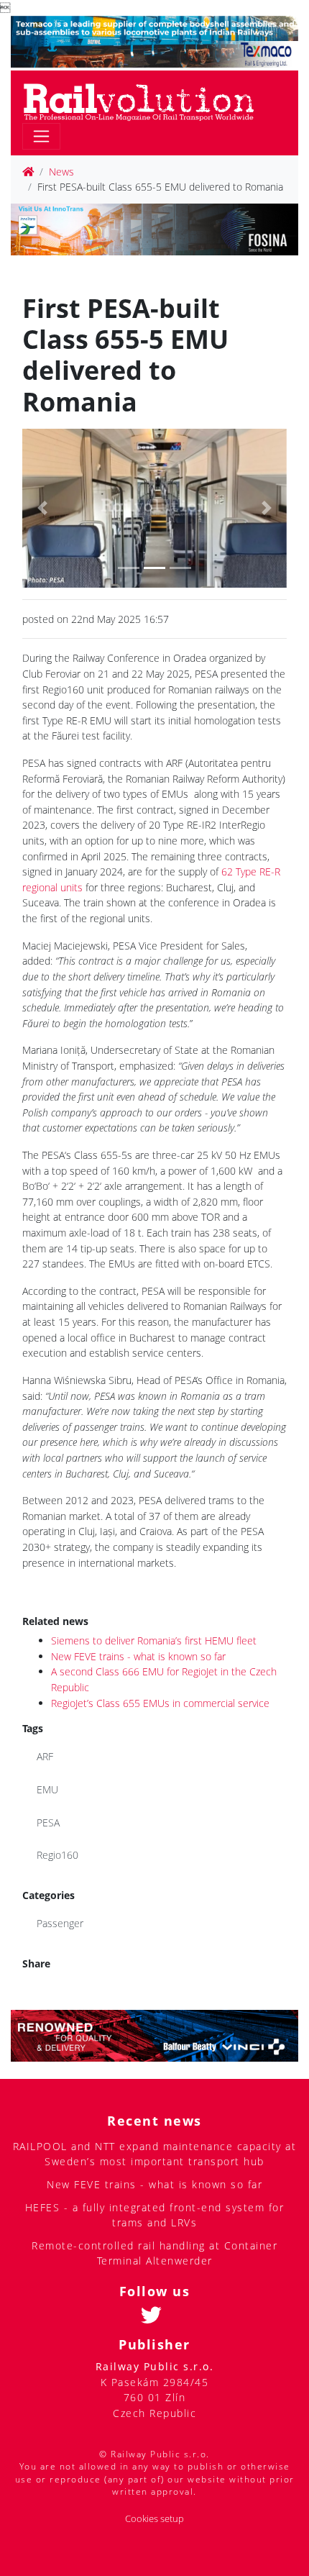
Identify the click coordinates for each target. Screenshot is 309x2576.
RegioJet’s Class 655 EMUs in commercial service (160, 1703)
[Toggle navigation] (41, 136)
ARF (45, 1756)
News (61, 172)
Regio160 (57, 1855)
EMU (47, 1789)
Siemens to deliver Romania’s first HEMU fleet (154, 1640)
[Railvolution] (146, 100)
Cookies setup (154, 2519)
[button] (42, 508)
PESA (48, 1822)
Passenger (60, 1923)
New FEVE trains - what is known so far (138, 1656)
